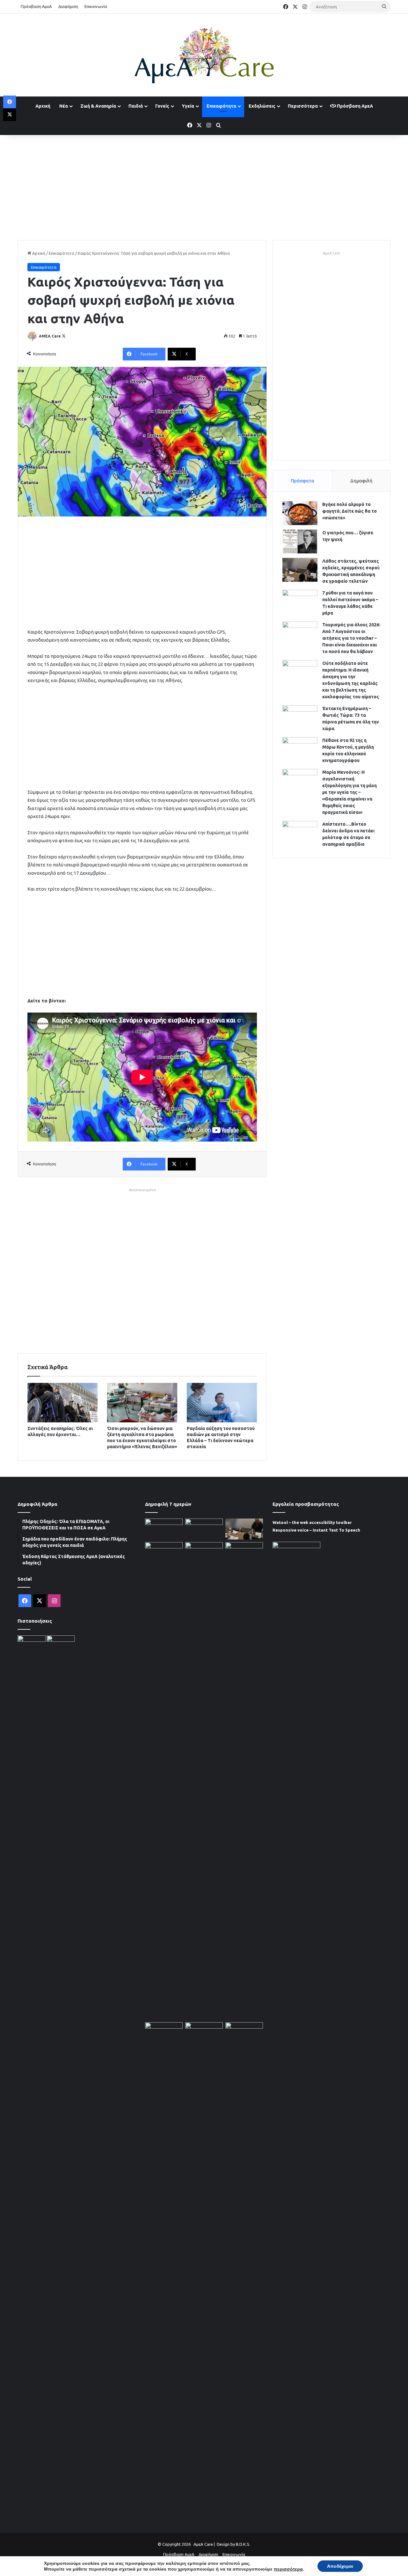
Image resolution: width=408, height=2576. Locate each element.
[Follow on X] (64, 336)
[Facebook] (10, 102)
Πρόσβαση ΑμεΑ (36, 6)
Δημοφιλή (361, 481)
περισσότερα (288, 2569)
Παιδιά (136, 106)
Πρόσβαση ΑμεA (354, 106)
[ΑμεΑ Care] (204, 55)
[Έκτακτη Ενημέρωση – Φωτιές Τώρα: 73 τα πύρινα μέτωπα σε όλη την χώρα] (300, 717)
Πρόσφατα (302, 481)
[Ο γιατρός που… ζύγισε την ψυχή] (300, 541)
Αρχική (43, 106)
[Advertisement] (204, 186)
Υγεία (188, 106)
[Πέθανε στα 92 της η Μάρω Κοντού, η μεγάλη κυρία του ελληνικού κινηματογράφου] (300, 749)
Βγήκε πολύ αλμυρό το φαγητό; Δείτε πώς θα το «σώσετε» (350, 511)
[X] (10, 115)
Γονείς (162, 106)
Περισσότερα (303, 106)
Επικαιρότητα (221, 106)
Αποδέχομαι (340, 2566)
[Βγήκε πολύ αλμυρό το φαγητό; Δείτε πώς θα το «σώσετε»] (300, 513)
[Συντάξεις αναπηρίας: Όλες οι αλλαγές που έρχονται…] (62, 1403)
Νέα (64, 106)
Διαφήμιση (68, 6)
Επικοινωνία (96, 6)
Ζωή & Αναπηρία (98, 106)
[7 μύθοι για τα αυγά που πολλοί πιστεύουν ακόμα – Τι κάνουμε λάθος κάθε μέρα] (300, 602)
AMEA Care (50, 336)
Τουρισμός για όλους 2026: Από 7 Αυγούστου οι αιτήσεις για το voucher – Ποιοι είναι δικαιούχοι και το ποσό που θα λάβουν (351, 638)
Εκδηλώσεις (262, 106)
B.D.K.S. (243, 2544)
